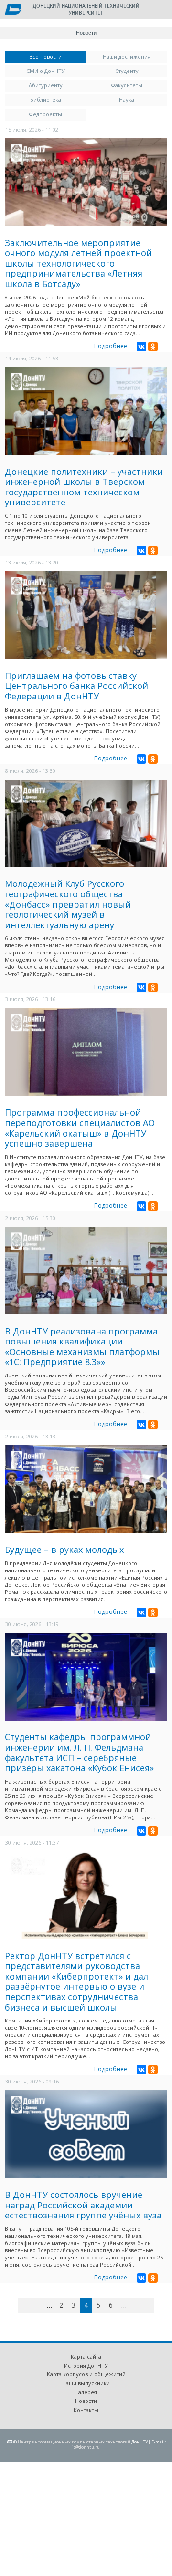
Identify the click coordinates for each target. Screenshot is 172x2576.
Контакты (86, 2410)
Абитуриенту (46, 85)
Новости (86, 2401)
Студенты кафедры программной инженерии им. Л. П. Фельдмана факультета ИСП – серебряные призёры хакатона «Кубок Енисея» (79, 1752)
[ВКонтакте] (141, 347)
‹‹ (29, 2305)
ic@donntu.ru (86, 2447)
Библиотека (46, 99)
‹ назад (38, 2307)
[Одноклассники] (153, 347)
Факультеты (127, 85)
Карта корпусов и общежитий (86, 2374)
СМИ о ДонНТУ (46, 71)
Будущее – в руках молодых (64, 1550)
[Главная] (13, 10)
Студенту (127, 71)
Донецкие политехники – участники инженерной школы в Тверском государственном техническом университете (84, 487)
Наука (127, 99)
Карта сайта (86, 2356)
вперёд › (138, 2307)
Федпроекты (45, 114)
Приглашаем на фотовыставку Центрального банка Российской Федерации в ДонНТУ (76, 686)
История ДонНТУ (86, 2366)
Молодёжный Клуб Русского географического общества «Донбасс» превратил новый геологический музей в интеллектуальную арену (68, 904)
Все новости (58, 56)
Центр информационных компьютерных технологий (74, 2442)
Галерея (86, 2392)
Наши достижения (127, 56)
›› (153, 2305)
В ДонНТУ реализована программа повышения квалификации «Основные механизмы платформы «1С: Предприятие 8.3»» (82, 1347)
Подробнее (111, 346)
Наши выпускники (86, 2383)
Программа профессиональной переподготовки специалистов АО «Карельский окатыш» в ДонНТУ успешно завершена (80, 1128)
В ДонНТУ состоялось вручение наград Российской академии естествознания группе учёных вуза (83, 2205)
